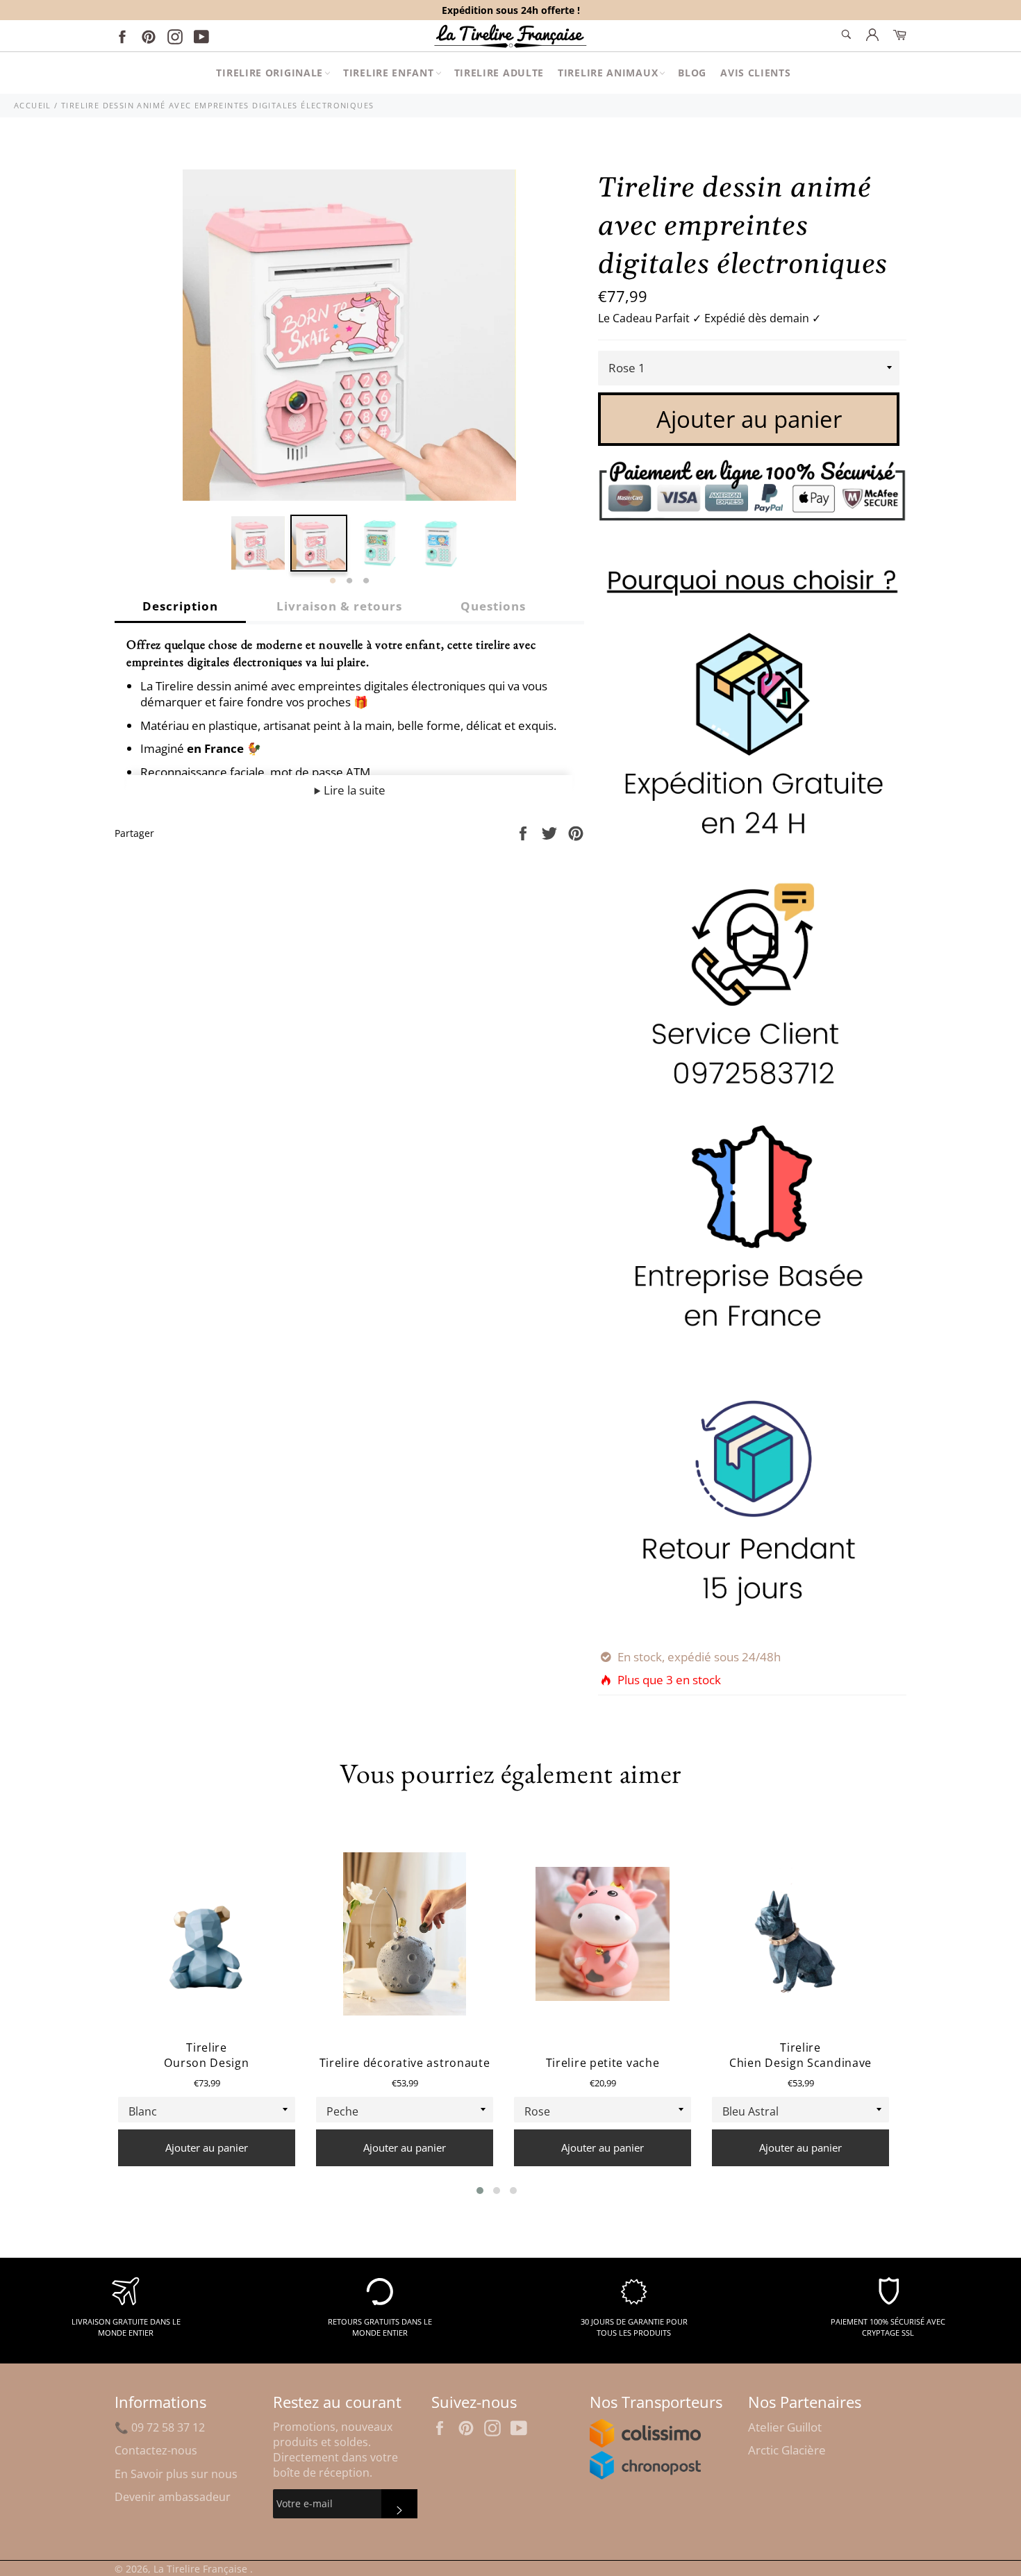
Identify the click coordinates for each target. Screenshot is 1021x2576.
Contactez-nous (156, 2450)
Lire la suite (353, 790)
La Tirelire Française (202, 2569)
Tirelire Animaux (608, 73)
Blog (692, 73)
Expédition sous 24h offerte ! (511, 10)
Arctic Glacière (787, 2450)
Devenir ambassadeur (173, 2497)
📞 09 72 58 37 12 (160, 2427)
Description (180, 606)
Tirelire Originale (269, 73)
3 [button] (366, 581)
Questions (493, 606)
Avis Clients (755, 73)
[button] (480, 2191)
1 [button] (333, 581)
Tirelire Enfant (389, 73)
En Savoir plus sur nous (176, 2474)
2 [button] (349, 581)
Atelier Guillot (785, 2427)
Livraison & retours (339, 606)
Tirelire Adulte (499, 73)
